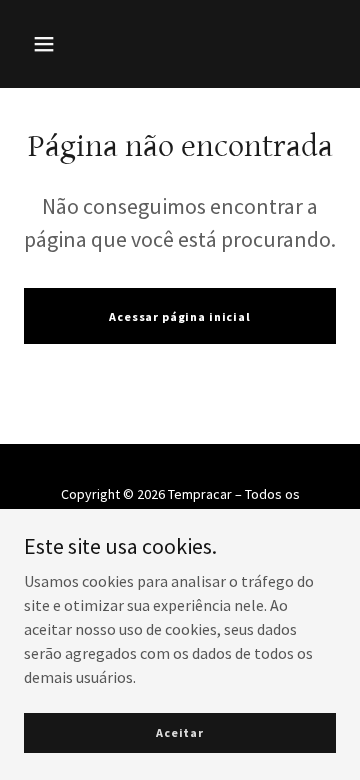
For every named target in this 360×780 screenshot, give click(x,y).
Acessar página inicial (180, 316)
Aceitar (180, 732)
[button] (44, 44)
